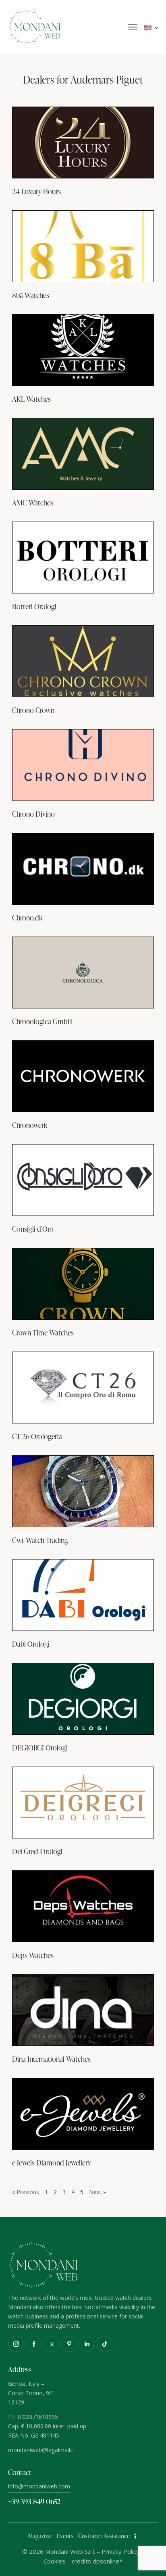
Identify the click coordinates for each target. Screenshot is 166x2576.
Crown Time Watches (43, 1333)
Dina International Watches (51, 2059)
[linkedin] (87, 2344)
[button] (133, 27)
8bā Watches (31, 295)
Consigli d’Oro (33, 1229)
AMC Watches (33, 503)
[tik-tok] (105, 2344)
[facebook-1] (34, 2344)
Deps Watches (33, 1955)
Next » (98, 2192)
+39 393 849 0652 (34, 2501)
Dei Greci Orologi (37, 1851)
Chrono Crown (33, 710)
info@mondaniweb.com (39, 2486)
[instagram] (16, 2344)
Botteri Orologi (34, 606)
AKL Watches (31, 399)
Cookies (54, 2561)
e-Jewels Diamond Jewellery (52, 2163)
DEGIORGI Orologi (40, 1748)
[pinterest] (69, 2344)
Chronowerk (30, 1125)
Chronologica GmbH (42, 1021)
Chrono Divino (33, 814)
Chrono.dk (27, 918)
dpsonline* (108, 2561)
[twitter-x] (52, 2344)
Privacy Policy (120, 2551)
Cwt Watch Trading (40, 1540)
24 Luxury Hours (36, 191)
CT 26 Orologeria (37, 1436)
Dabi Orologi (31, 1644)
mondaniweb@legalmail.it (41, 2450)
